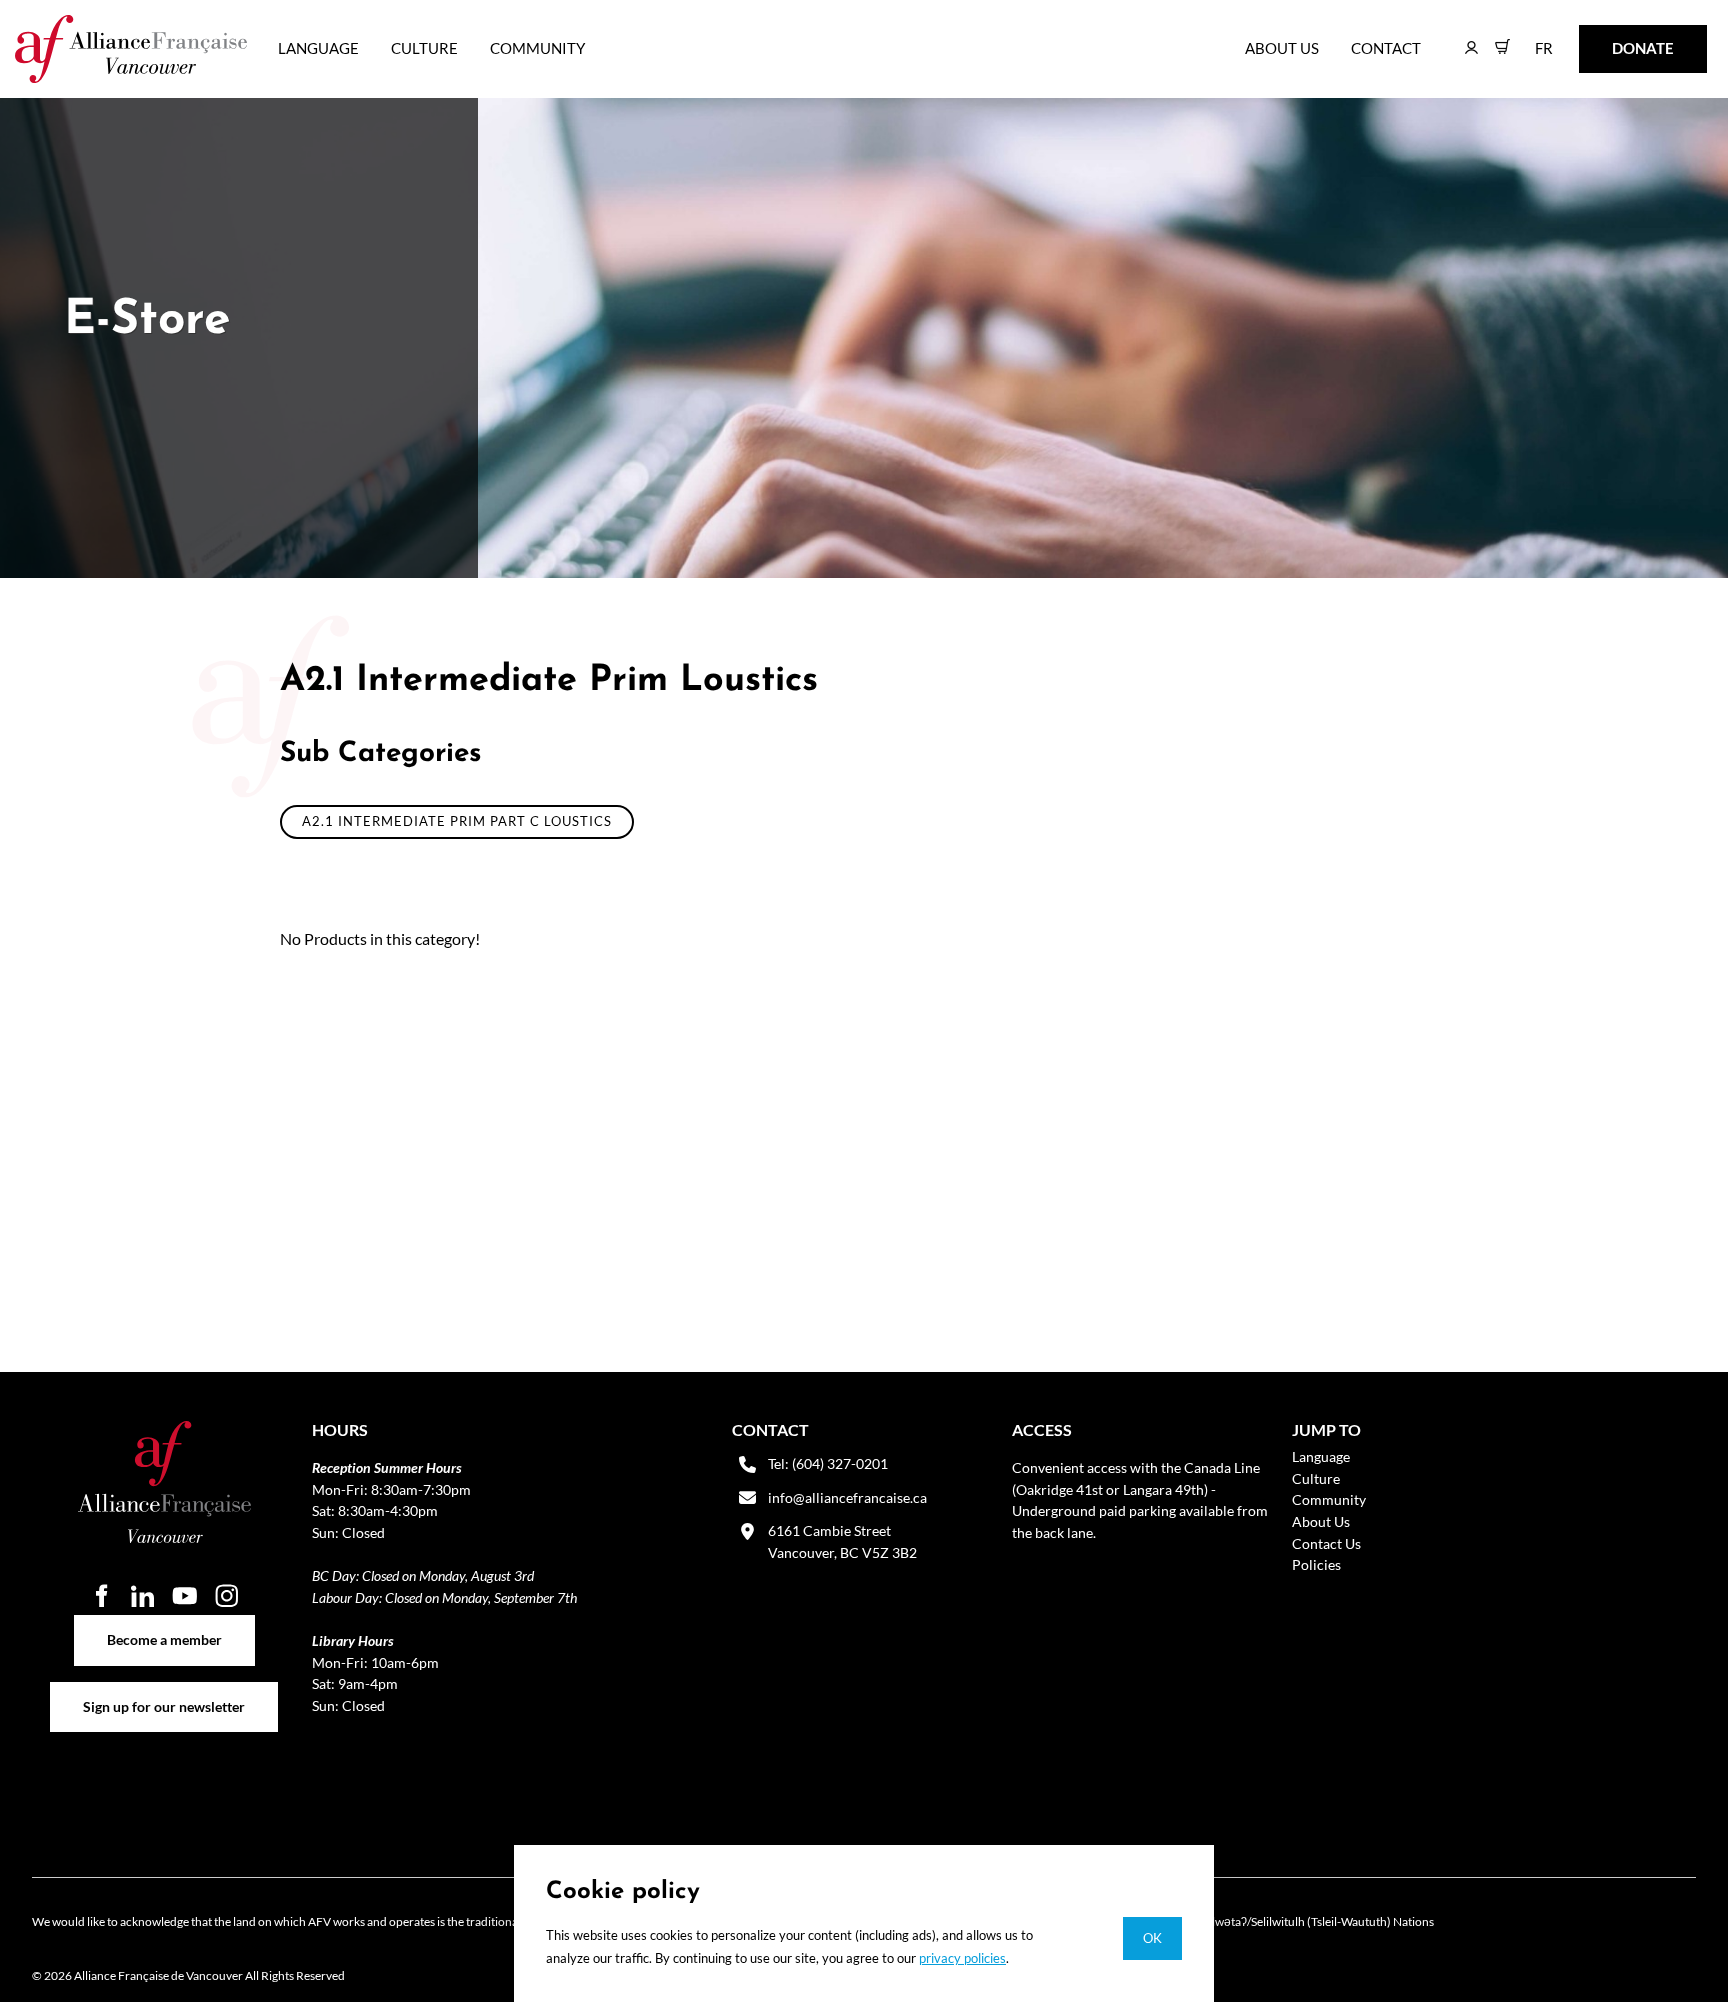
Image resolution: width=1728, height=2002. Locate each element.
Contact (1386, 48)
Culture (424, 48)
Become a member (164, 1625)
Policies (1316, 1564)
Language (318, 48)
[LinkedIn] (143, 1595)
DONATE (1611, 38)
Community (537, 48)
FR (1529, 38)
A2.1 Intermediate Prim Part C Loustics (457, 821)
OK (1152, 1938)
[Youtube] (185, 1595)
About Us (1282, 48)
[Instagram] (227, 1595)
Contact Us (1326, 1543)
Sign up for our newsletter (164, 1692)
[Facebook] (101, 1595)
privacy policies (962, 1958)
